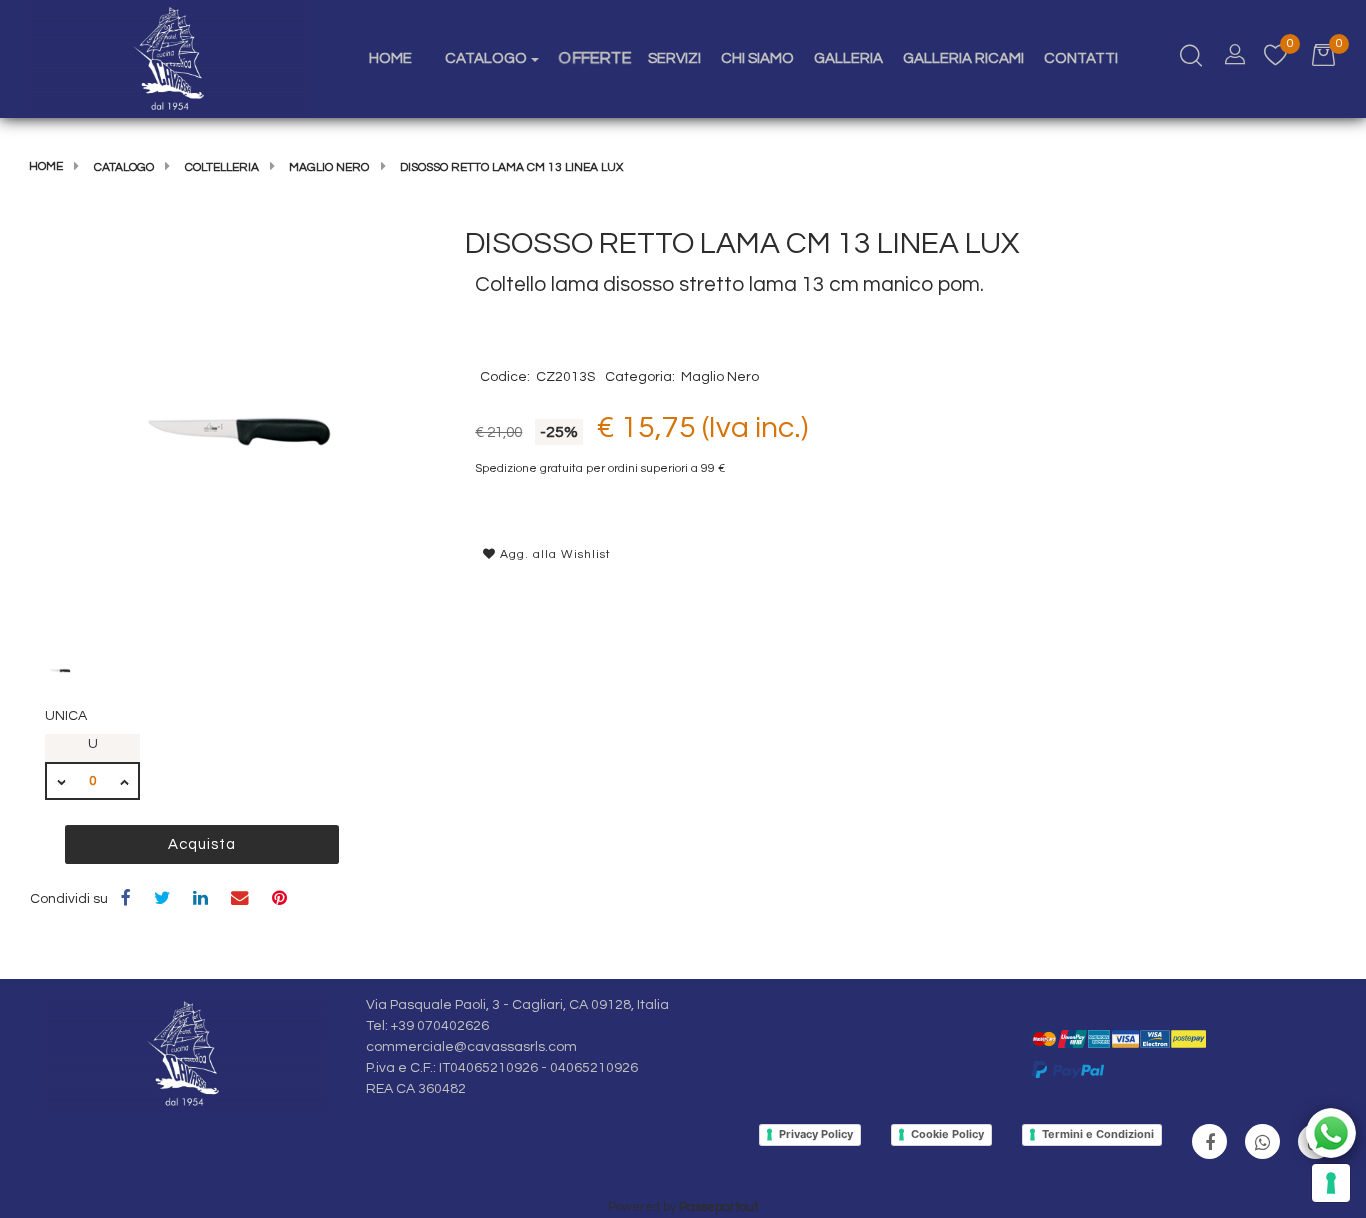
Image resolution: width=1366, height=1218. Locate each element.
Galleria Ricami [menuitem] (963, 58)
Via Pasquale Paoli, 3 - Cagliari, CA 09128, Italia (517, 1005)
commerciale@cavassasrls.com (471, 1047)
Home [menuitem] (390, 58)
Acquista (202, 844)
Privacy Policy (816, 1134)
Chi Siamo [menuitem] (757, 58)
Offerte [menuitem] (595, 58)
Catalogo (124, 167)
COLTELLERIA (222, 167)
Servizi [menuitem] (674, 58)
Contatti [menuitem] (1081, 58)
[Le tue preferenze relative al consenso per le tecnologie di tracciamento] (1331, 1183)
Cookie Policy (947, 1134)
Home (46, 166)
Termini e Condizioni (1098, 1134)
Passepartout (719, 1207)
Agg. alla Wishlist (553, 554)
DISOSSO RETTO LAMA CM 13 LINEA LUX (511, 167)
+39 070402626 (440, 1026)
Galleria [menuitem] (848, 58)
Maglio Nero (329, 167)
